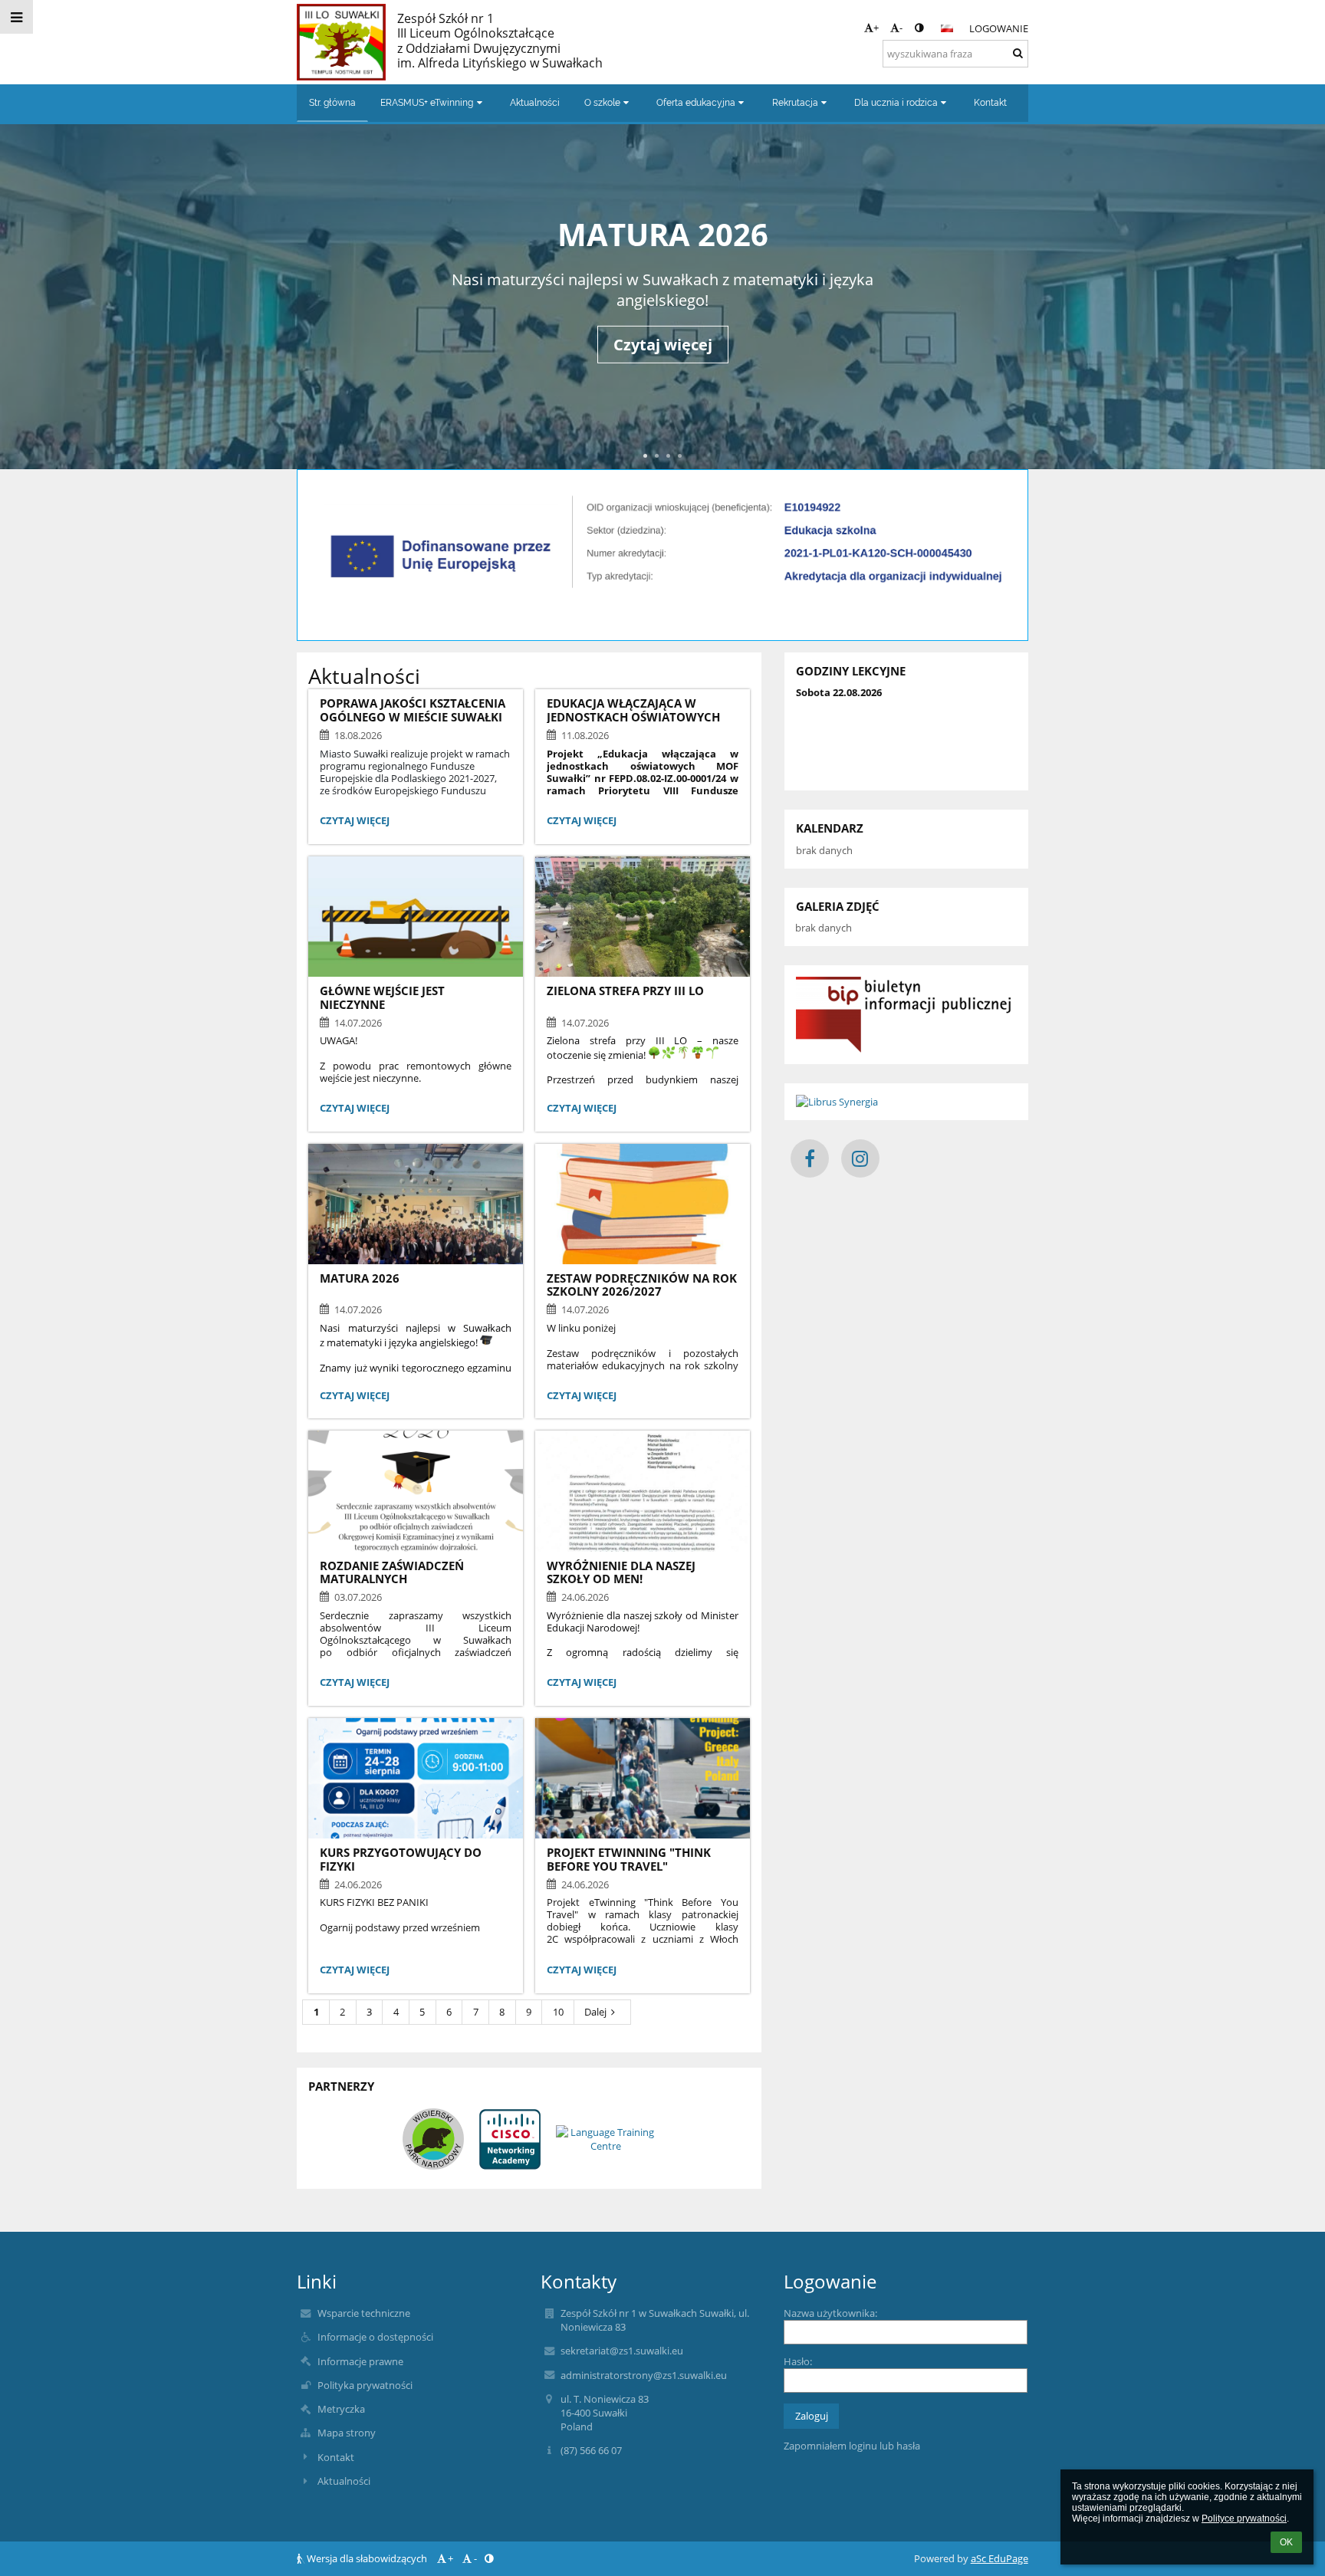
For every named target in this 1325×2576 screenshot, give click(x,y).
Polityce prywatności (1244, 2518)
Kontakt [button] (990, 103)
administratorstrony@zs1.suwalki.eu (644, 2375)
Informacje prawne (360, 2361)
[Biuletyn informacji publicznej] (906, 1015)
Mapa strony (347, 2433)
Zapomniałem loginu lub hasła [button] (852, 2446)
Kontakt (336, 2457)
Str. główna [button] (332, 103)
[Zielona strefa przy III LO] (643, 917)
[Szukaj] (1018, 53)
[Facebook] (810, 1158)
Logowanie (999, 28)
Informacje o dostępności (375, 2337)
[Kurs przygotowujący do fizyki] (416, 1778)
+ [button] (876, 28)
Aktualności (344, 2481)
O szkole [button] (602, 103)
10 (558, 2012)
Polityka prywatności (365, 2385)
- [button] (901, 28)
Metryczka (341, 2409)
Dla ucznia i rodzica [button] (896, 103)
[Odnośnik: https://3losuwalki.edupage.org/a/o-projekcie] (662, 598)
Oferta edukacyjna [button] (696, 103)
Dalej (595, 2012)
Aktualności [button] (535, 103)
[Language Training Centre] (606, 2139)
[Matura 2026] (416, 1204)
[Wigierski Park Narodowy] (433, 2139)
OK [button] (1286, 2542)
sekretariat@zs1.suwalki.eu (622, 2351)
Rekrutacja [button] (795, 103)
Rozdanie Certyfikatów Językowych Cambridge (662, 234)
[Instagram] (860, 1158)
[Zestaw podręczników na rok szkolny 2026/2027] (643, 1204)
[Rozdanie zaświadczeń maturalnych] (416, 1491)
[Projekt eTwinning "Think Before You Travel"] (643, 1778)
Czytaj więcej (663, 372)
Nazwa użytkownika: (830, 2313)
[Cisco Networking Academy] (510, 2139)
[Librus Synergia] (906, 1102)
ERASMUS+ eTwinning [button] (427, 103)
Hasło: (798, 2361)
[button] (919, 28)
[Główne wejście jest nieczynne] (416, 917)
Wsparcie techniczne (364, 2313)
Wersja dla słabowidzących (367, 2558)
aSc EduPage (1000, 2558)
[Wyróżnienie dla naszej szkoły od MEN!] (643, 1491)
